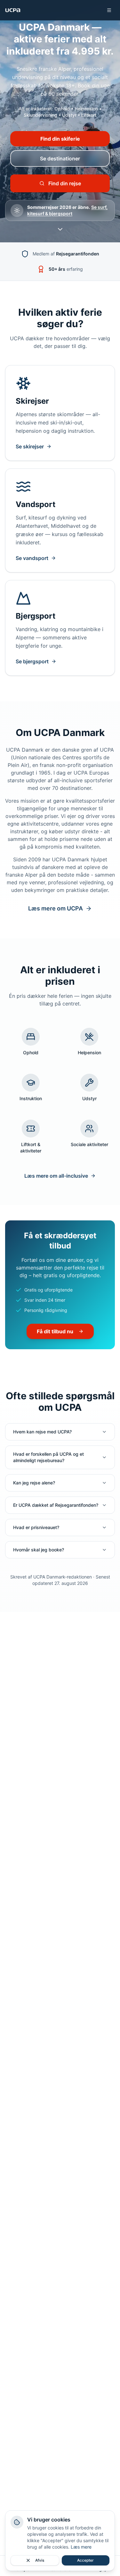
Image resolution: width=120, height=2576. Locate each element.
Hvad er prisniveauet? (36, 1527)
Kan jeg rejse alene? (34, 1483)
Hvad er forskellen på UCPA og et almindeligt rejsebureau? (48, 1457)
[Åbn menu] (109, 10)
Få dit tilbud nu (55, 1331)
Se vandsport (32, 558)
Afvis (40, 2560)
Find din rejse (65, 183)
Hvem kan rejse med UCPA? (42, 1432)
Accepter (85, 2560)
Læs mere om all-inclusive (56, 1176)
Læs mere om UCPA (56, 908)
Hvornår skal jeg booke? (39, 1550)
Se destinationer (60, 158)
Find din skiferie (60, 139)
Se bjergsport (32, 661)
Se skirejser (30, 446)
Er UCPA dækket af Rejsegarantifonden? (56, 1505)
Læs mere (81, 2547)
